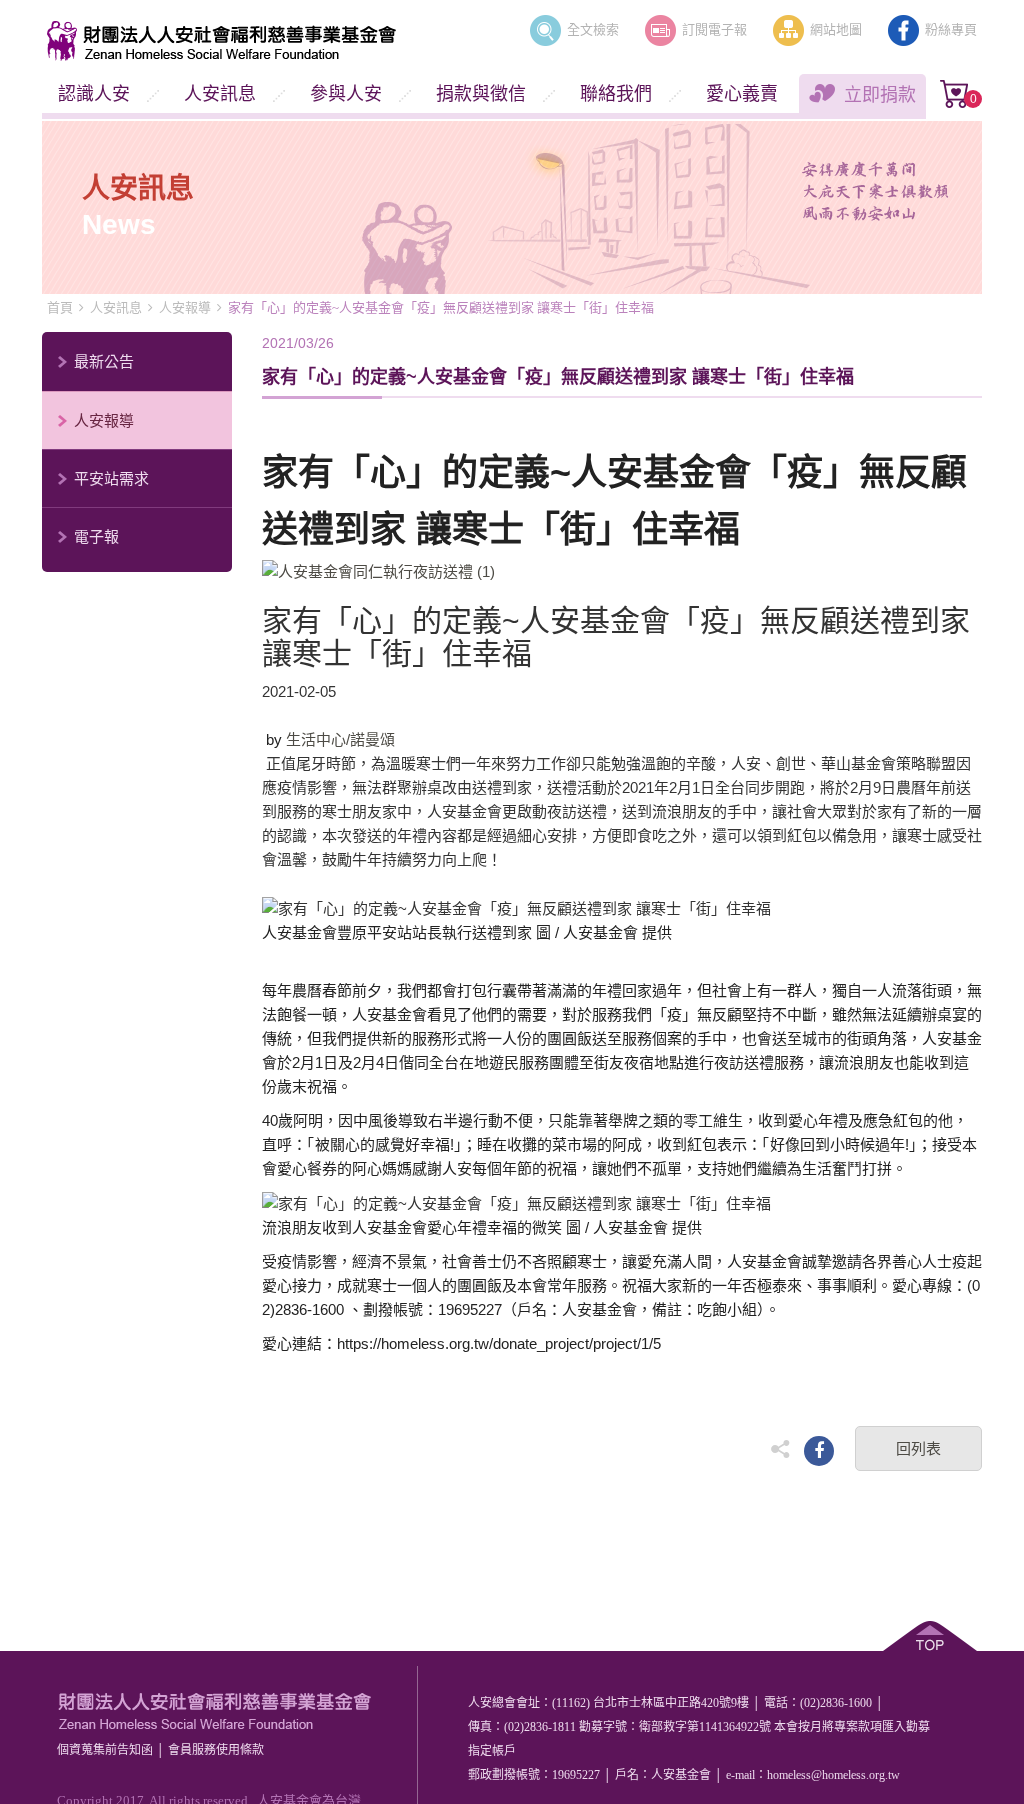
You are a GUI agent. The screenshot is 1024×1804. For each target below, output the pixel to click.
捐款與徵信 (481, 94)
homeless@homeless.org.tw (833, 1775)
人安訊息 (220, 94)
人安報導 (185, 307)
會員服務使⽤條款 (216, 1750)
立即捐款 (880, 95)
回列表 (918, 1448)
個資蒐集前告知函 (105, 1750)
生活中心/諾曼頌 (340, 739)
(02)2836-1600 (836, 1703)
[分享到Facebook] (819, 1451)
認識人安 (94, 94)
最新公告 (104, 361)
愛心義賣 (742, 94)
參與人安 (346, 94)
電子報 (96, 536)
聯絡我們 (616, 94)
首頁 (60, 307)
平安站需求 (111, 478)
